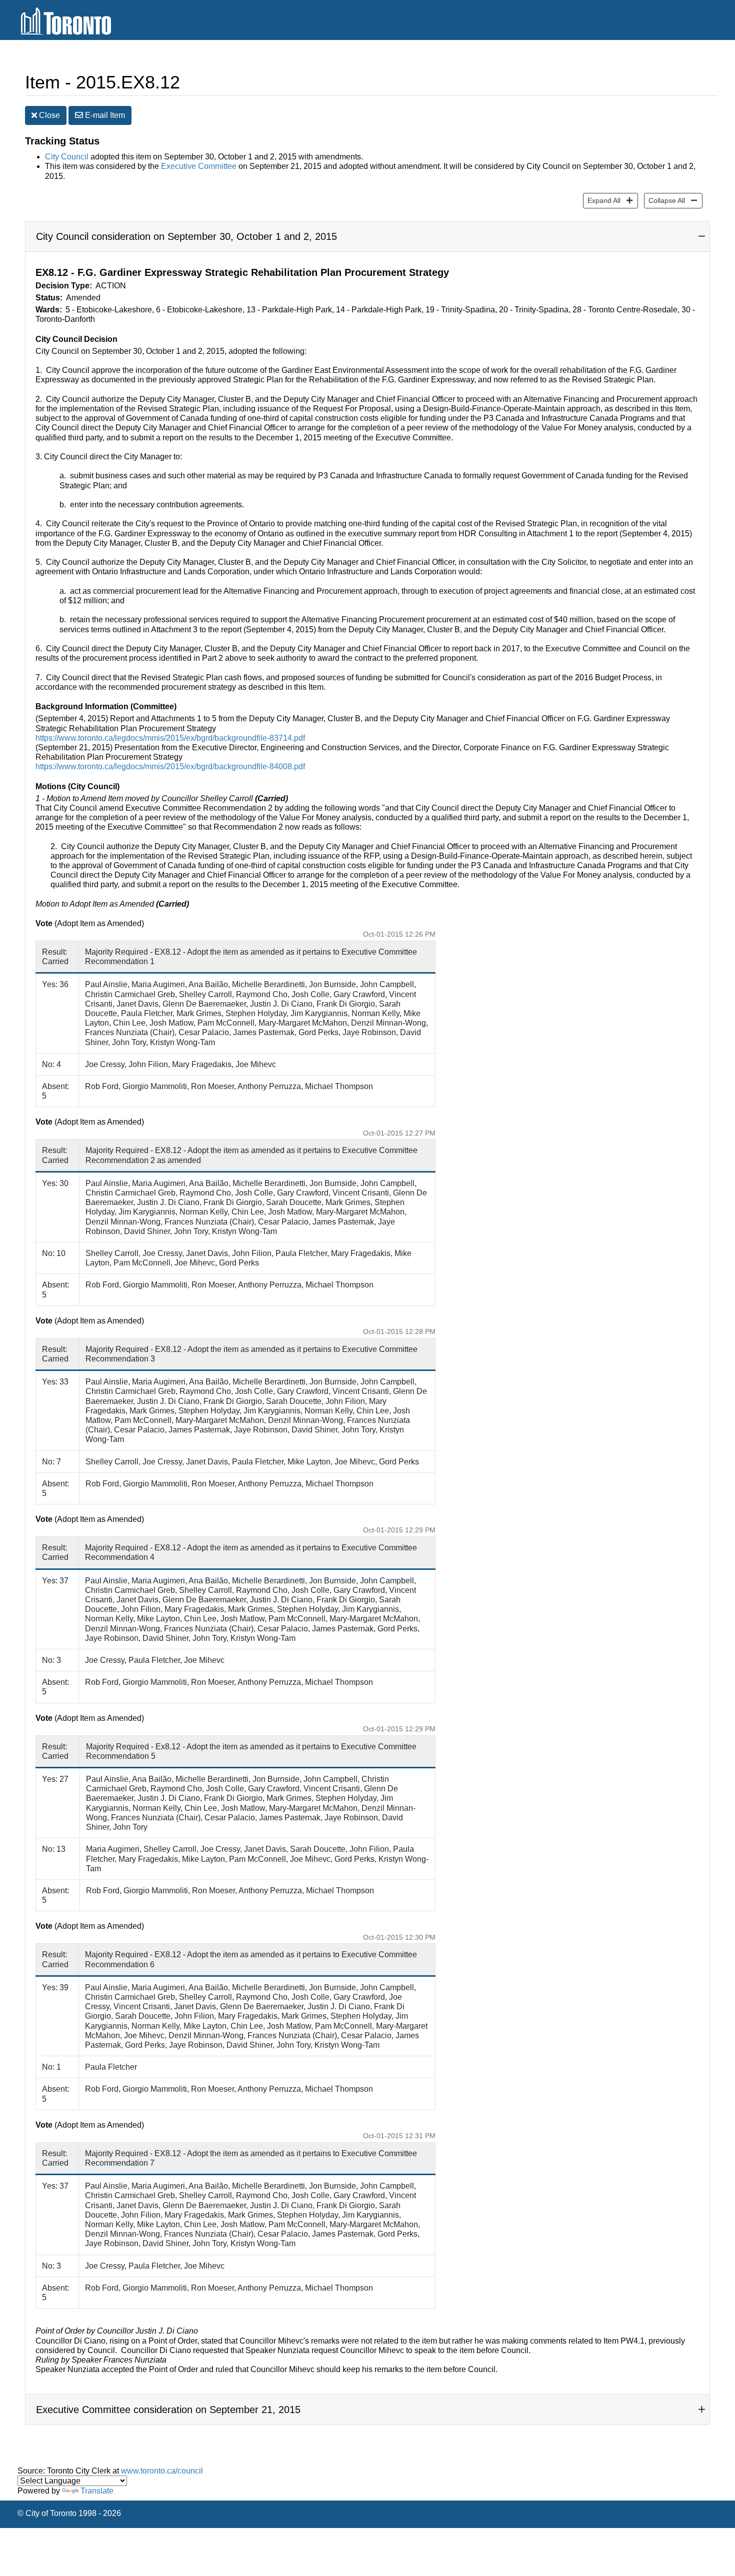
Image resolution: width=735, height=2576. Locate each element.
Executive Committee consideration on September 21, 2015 (168, 2410)
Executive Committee (199, 166)
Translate (97, 2491)
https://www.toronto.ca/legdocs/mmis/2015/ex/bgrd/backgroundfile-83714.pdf (170, 738)
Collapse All (664, 200)
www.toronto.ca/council (162, 2471)
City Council (67, 157)
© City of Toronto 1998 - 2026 (69, 2513)
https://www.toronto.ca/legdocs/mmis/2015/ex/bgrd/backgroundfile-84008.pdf (170, 766)
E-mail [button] (104, 115)
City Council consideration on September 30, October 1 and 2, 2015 (186, 236)
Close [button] (48, 115)
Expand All (602, 200)
